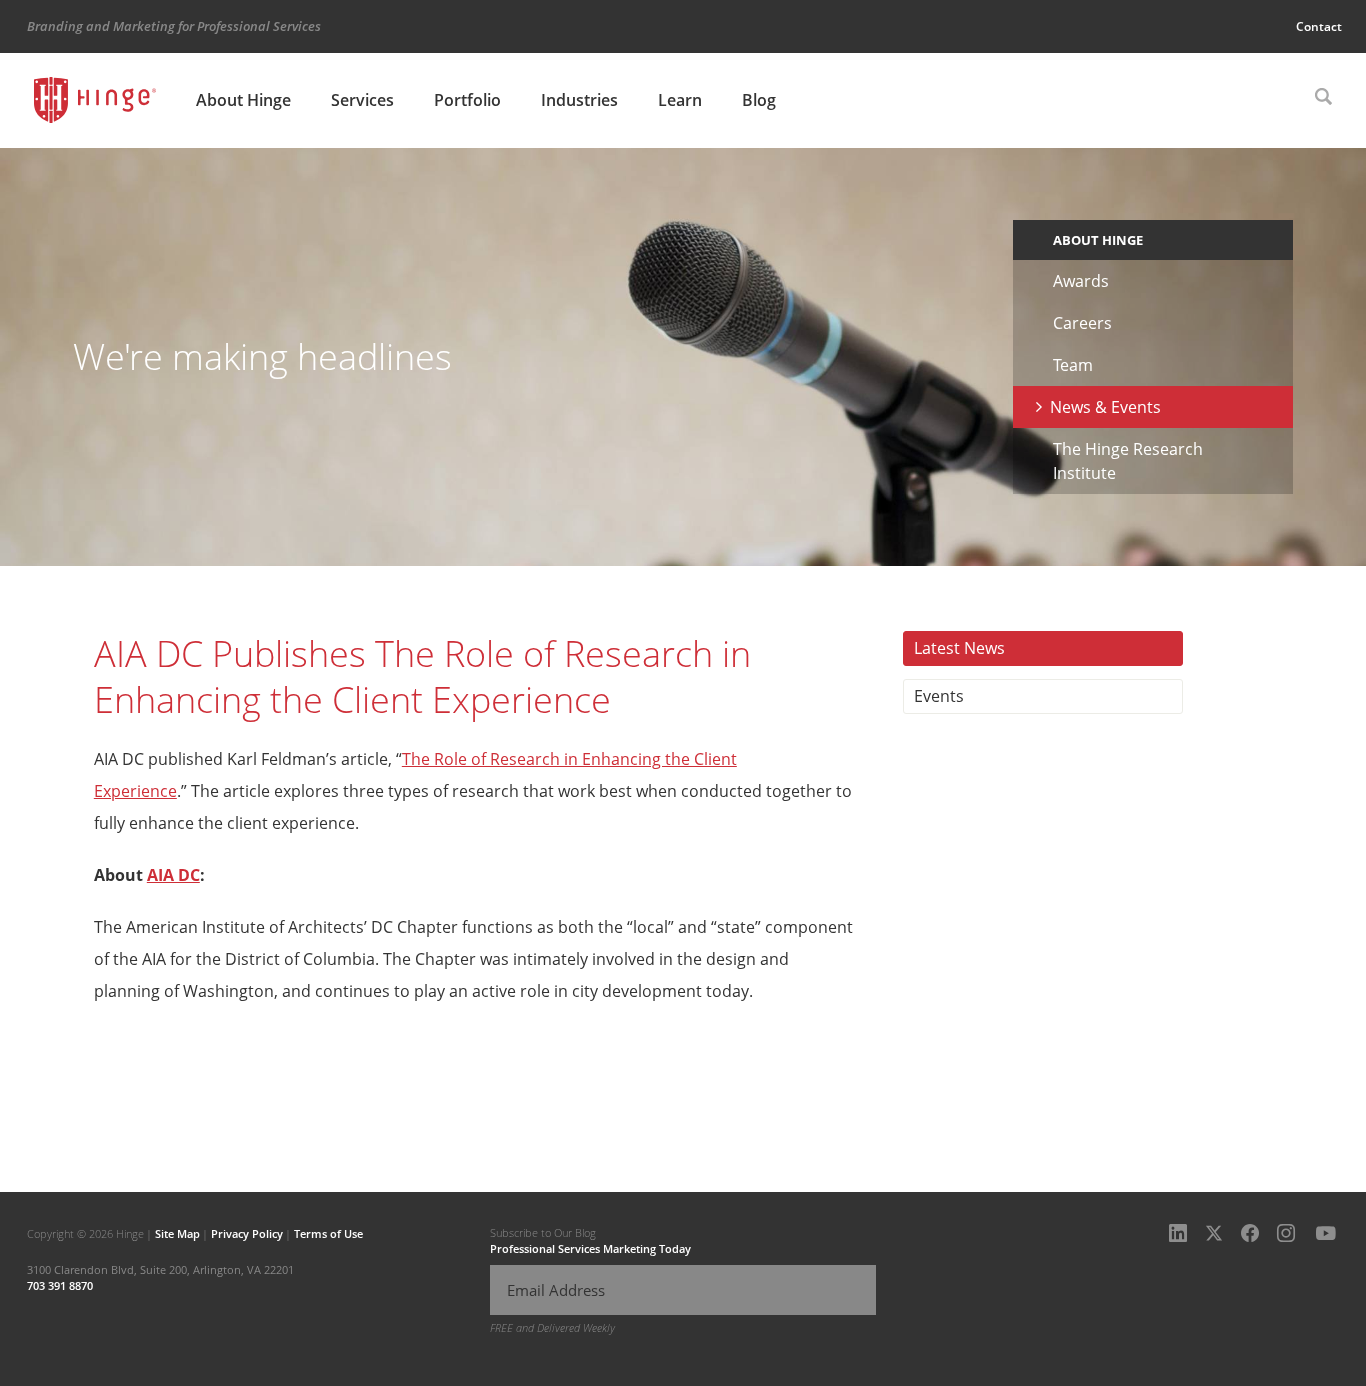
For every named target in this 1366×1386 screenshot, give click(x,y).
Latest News (959, 648)
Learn (680, 100)
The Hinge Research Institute (1128, 461)
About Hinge (243, 100)
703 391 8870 (60, 1285)
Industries (579, 100)
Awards (1081, 281)
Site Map (177, 1233)
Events (939, 696)
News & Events (1105, 407)
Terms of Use (328, 1233)
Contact (1319, 26)
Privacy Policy (247, 1233)
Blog (759, 100)
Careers (1082, 323)
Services (362, 100)
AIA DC (173, 875)
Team (1073, 365)
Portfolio (467, 100)
